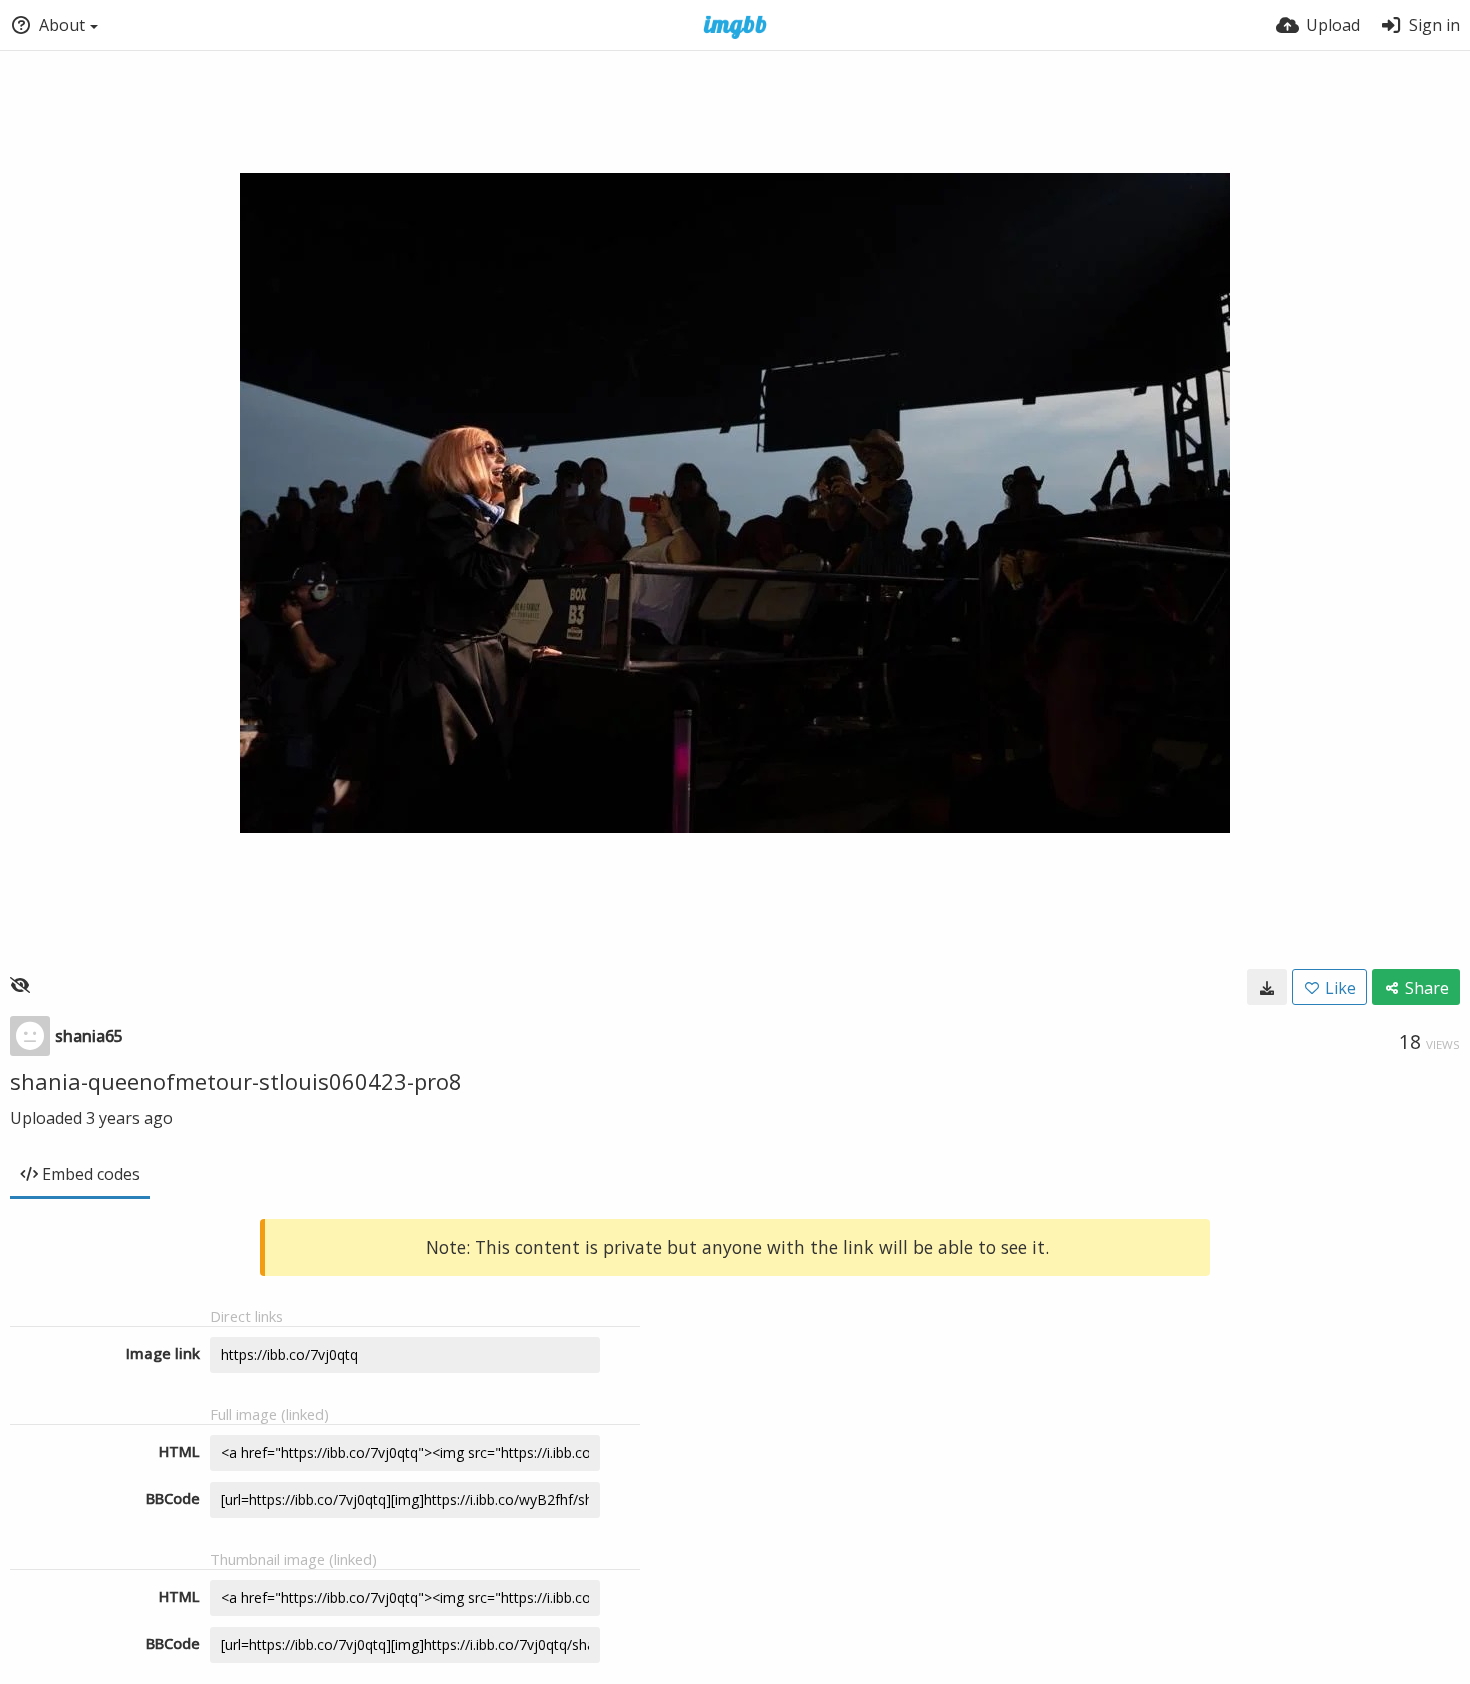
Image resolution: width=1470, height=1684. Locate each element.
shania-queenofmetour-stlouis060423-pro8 (236, 1081)
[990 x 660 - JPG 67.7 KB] (1267, 987)
